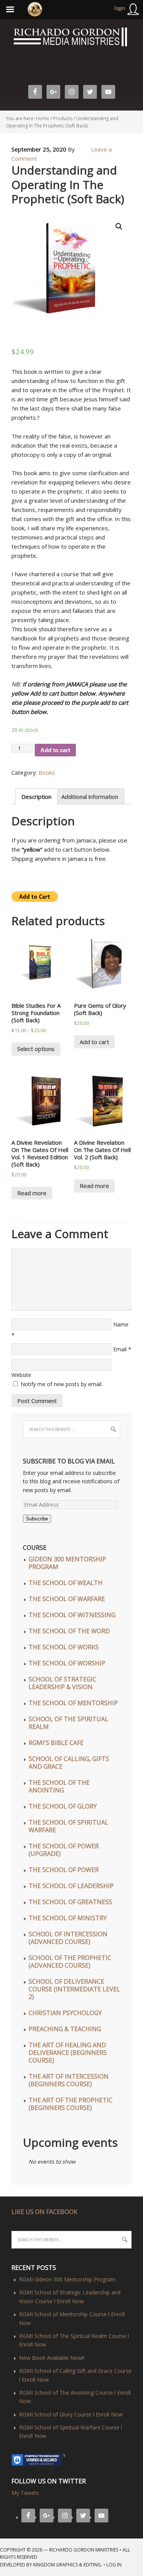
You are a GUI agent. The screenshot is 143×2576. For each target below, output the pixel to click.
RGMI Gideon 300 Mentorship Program (67, 2279)
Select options (36, 1049)
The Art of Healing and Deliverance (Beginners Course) (68, 2053)
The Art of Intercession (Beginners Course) (69, 2080)
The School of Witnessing (72, 1615)
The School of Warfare (67, 1599)
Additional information (90, 797)
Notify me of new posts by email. (62, 1384)
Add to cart (55, 750)
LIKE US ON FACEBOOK (44, 2212)
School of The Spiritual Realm (68, 1723)
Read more (32, 1193)
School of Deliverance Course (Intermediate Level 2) (74, 1989)
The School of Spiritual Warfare (68, 1826)
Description (36, 797)
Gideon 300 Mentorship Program (67, 1563)
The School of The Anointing (59, 1786)
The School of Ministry (68, 1918)
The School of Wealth (66, 1583)
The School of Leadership (71, 1886)
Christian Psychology (65, 2013)
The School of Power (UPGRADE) (64, 1850)
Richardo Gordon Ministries (1, 38)
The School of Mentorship (73, 1703)
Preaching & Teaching (65, 2029)
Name (121, 1324)
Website (21, 1375)
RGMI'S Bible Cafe (56, 1743)
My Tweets (25, 2493)
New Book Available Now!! (52, 2358)
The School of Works (64, 1647)
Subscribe (37, 1519)
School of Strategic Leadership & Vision (63, 1683)
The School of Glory (63, 1806)
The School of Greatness (70, 1902)
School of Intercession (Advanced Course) (68, 1938)
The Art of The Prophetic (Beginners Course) (71, 2104)
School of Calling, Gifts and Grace (69, 1763)
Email (120, 1349)
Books (47, 772)
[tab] (36, 796)
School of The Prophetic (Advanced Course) (70, 1962)
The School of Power (64, 1870)
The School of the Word (69, 1631)
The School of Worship (67, 1663)
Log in (114, 2565)
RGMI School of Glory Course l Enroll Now (71, 2414)
